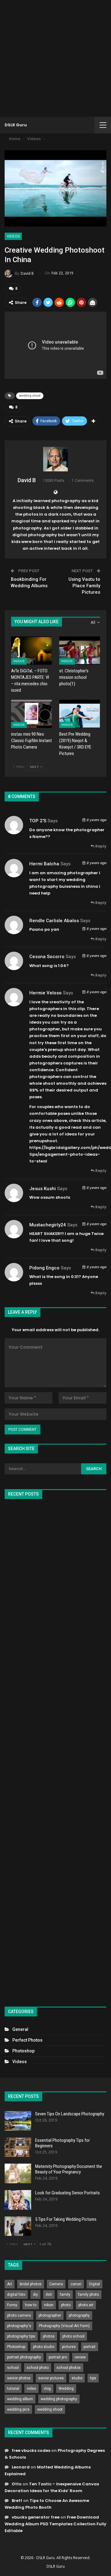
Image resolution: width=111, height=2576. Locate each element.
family (65, 2295)
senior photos (19, 2378)
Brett (17, 2501)
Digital (95, 2284)
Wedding (66, 2389)
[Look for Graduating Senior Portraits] (18, 2200)
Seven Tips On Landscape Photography (70, 2114)
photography (79, 2315)
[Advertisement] (55, 58)
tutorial (13, 2389)
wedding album (20, 2399)
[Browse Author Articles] (55, 459)
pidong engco (44, 1268)
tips (93, 2378)
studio (77, 2378)
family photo (88, 2295)
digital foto (16, 2295)
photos (49, 2336)
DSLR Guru (16, 125)
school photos (69, 2368)
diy (35, 2295)
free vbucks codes (31, 2450)
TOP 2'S (38, 821)
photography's (19, 2326)
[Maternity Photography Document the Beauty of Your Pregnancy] (18, 2173)
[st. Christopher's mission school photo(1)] (80, 651)
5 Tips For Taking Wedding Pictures (66, 2219)
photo (66, 2305)
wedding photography (59, 2399)
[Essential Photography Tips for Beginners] (18, 2147)
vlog (47, 2389)
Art (10, 2284)
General (20, 2029)
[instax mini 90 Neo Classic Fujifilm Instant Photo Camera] (31, 714)
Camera (56, 2284)
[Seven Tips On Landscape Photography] (18, 2121)
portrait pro (58, 2357)
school (13, 2368)
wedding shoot (30, 396)
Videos (13, 236)
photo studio (44, 2347)
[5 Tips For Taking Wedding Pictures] (18, 2226)
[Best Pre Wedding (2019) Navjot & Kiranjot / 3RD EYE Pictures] (80, 714)
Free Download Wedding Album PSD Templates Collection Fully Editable (55, 2524)
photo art (86, 2305)
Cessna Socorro (47, 957)
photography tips (21, 2336)
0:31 (75, 1277)
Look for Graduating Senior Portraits (68, 2193)
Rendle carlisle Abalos (54, 921)
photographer (50, 2315)
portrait (90, 2347)
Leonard (21, 2467)
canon (76, 2284)
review (80, 2357)
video (31, 2389)
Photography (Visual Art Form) (64, 2326)
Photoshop (23, 2051)
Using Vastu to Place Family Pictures (84, 586)
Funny (12, 2305)
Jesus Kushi (43, 1189)
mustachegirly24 (48, 1225)
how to (31, 2305)
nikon (49, 2305)
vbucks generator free (36, 2517)
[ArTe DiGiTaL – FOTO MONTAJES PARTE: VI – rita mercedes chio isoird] (31, 651)
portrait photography (24, 2357)
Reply (100, 846)
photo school (73, 2336)
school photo (38, 2368)
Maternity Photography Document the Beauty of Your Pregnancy (69, 2169)
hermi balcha (44, 864)
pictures (69, 2347)
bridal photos (31, 2284)
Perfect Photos (27, 2040)
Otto (17, 2484)
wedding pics (18, 2409)
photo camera (19, 2315)
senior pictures (51, 2378)
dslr (49, 2295)
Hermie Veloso (45, 993)
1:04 (62, 966)
